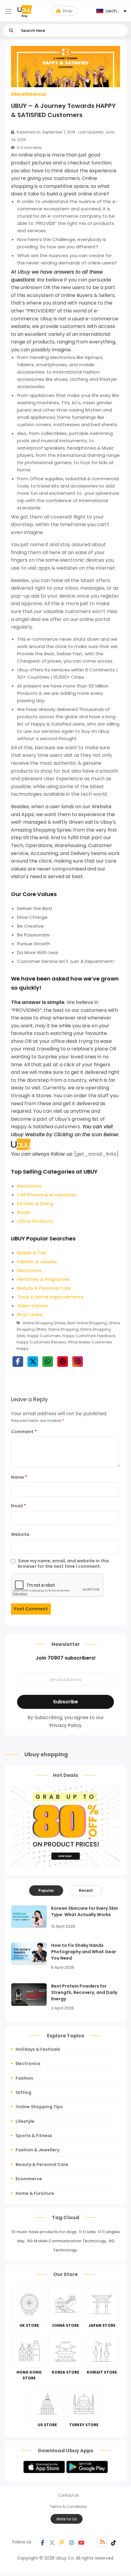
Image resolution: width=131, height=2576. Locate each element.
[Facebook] (42, 2542)
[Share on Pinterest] (63, 1362)
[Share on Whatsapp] (48, 1362)
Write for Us (67, 2519)
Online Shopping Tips (39, 2107)
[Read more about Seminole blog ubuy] (25, 11)
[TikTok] (114, 2542)
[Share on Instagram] (78, 1362)
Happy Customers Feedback (89, 1336)
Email (18, 1506)
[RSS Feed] (102, 2542)
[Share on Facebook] (18, 1362)
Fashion (24, 2078)
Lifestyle (25, 2121)
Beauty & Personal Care (42, 2164)
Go (11, 31)
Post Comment (31, 1609)
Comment (24, 1432)
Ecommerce (29, 2179)
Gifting (23, 2092)
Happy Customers (44, 1336)
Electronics (28, 2064)
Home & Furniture (35, 2193)
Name (19, 1477)
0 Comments (29, 148)
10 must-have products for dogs (44, 2232)
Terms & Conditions (68, 2507)
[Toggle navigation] (8, 11)
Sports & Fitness (34, 2136)
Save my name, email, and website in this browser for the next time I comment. (64, 1563)
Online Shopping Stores (44, 1323)
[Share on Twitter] (33, 1362)
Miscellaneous (29, 94)
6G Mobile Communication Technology (67, 2241)
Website (20, 1534)
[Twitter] (52, 2542)
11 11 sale (87, 2232)
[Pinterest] (62, 2542)
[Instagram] (72, 2542)
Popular (46, 1890)
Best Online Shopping (87, 1323)
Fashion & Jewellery (37, 2150)
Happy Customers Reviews (41, 1342)
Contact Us (68, 2495)
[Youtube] (81, 2542)
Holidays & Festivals (38, 2049)
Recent (86, 1890)
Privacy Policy (65, 1725)
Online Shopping (63, 1329)
